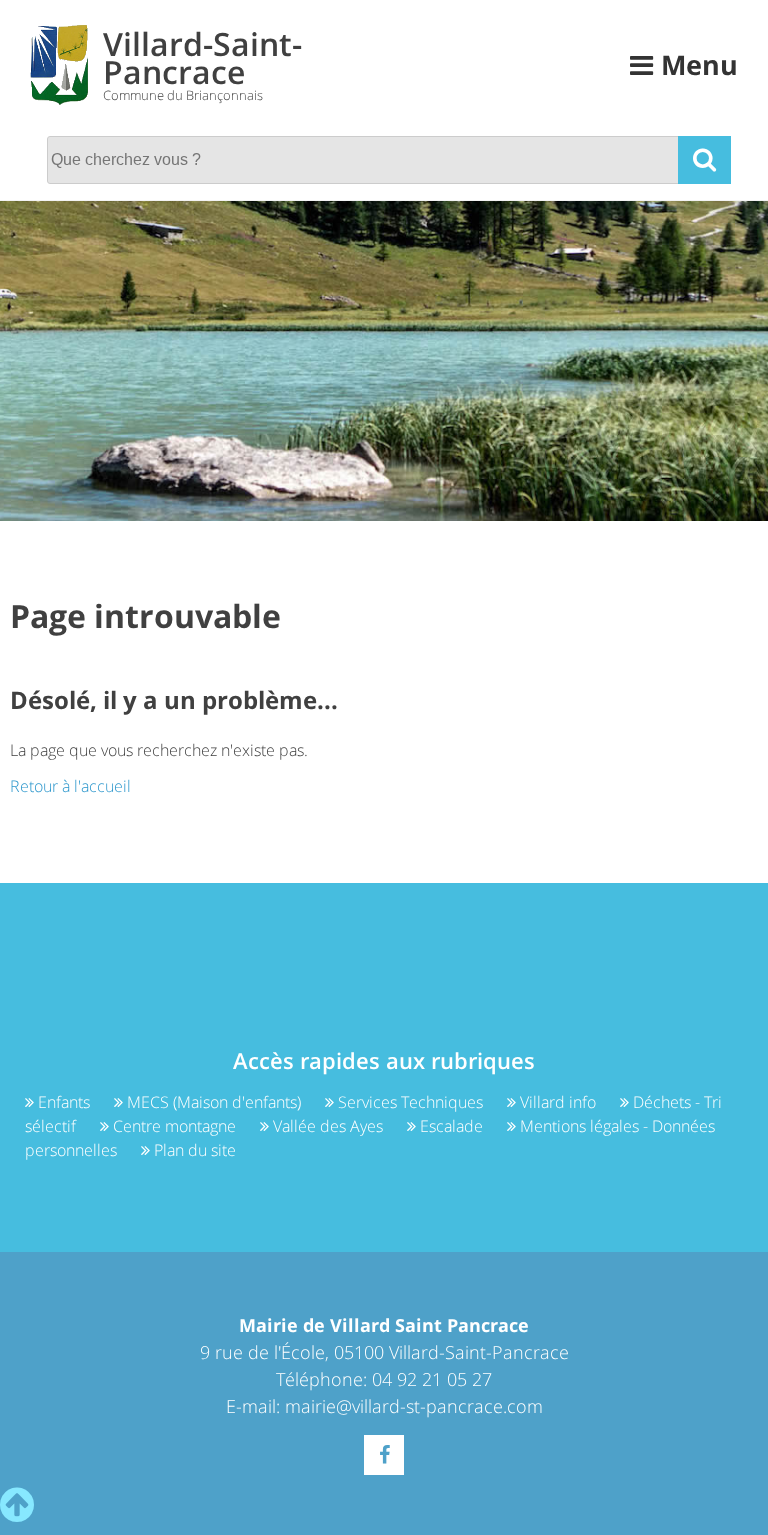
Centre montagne (174, 1126)
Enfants (64, 1102)
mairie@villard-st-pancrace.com (414, 1406)
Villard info (558, 1102)
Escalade (451, 1126)
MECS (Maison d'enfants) (214, 1102)
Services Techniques (410, 1102)
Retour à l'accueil (70, 786)
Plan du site (193, 1150)
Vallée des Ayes (328, 1126)
